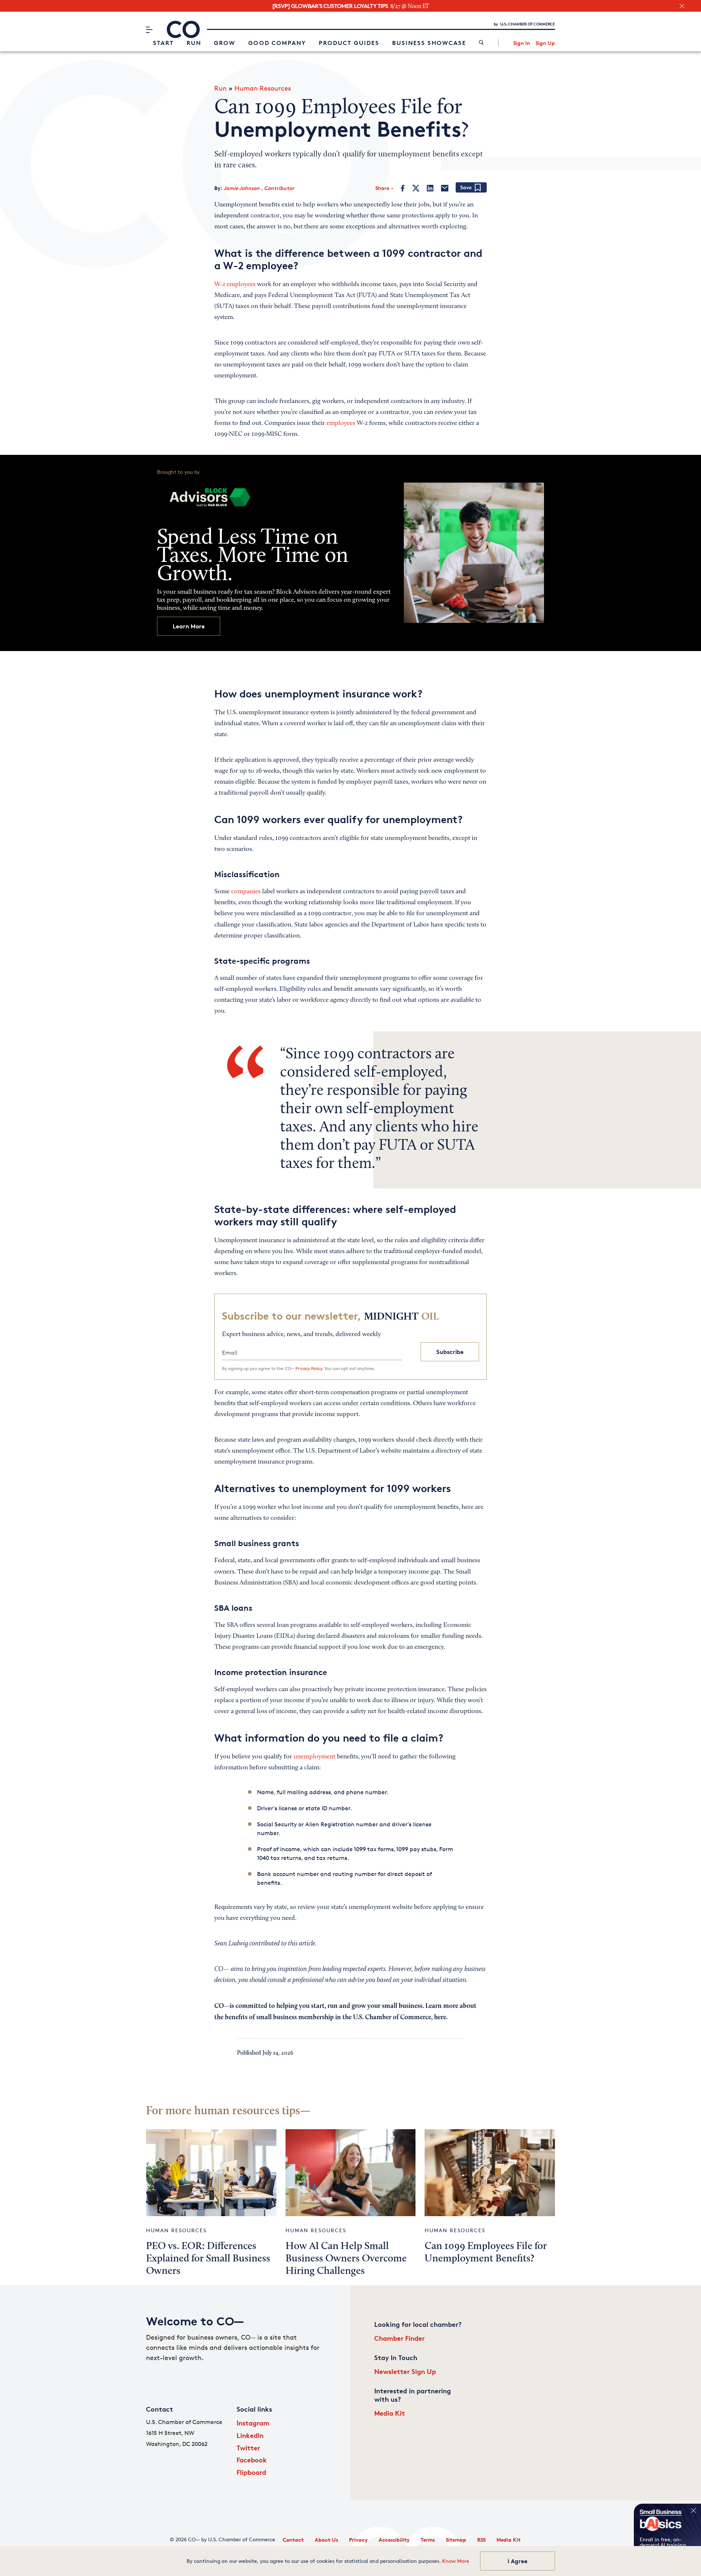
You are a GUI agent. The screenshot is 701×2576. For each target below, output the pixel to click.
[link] (481, 43)
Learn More (189, 626)
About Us (326, 2540)
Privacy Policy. (309, 1368)
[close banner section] (682, 6)
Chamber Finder (399, 2338)
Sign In (522, 43)
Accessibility (394, 2540)
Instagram (253, 2423)
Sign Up (545, 43)
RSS (481, 2540)
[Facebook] (403, 188)
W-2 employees (235, 285)
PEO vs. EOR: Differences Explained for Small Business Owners (208, 2259)
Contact (293, 2540)
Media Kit (390, 2413)
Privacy (358, 2540)
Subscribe (450, 1352)
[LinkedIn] (430, 188)
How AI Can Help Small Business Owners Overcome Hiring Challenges (346, 2259)
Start (163, 43)
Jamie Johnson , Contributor (259, 188)
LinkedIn (250, 2435)
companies (246, 892)
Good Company (277, 43)
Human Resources (263, 88)
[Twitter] (416, 188)
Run (194, 43)
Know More (456, 2561)
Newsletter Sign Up (405, 2371)
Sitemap (456, 2540)
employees (341, 423)
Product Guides (349, 43)
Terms (428, 2540)
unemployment (315, 1757)
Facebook (252, 2460)
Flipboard (251, 2472)
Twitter (248, 2448)
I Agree (518, 2561)
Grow (225, 43)
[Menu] (149, 30)
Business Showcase (429, 43)
